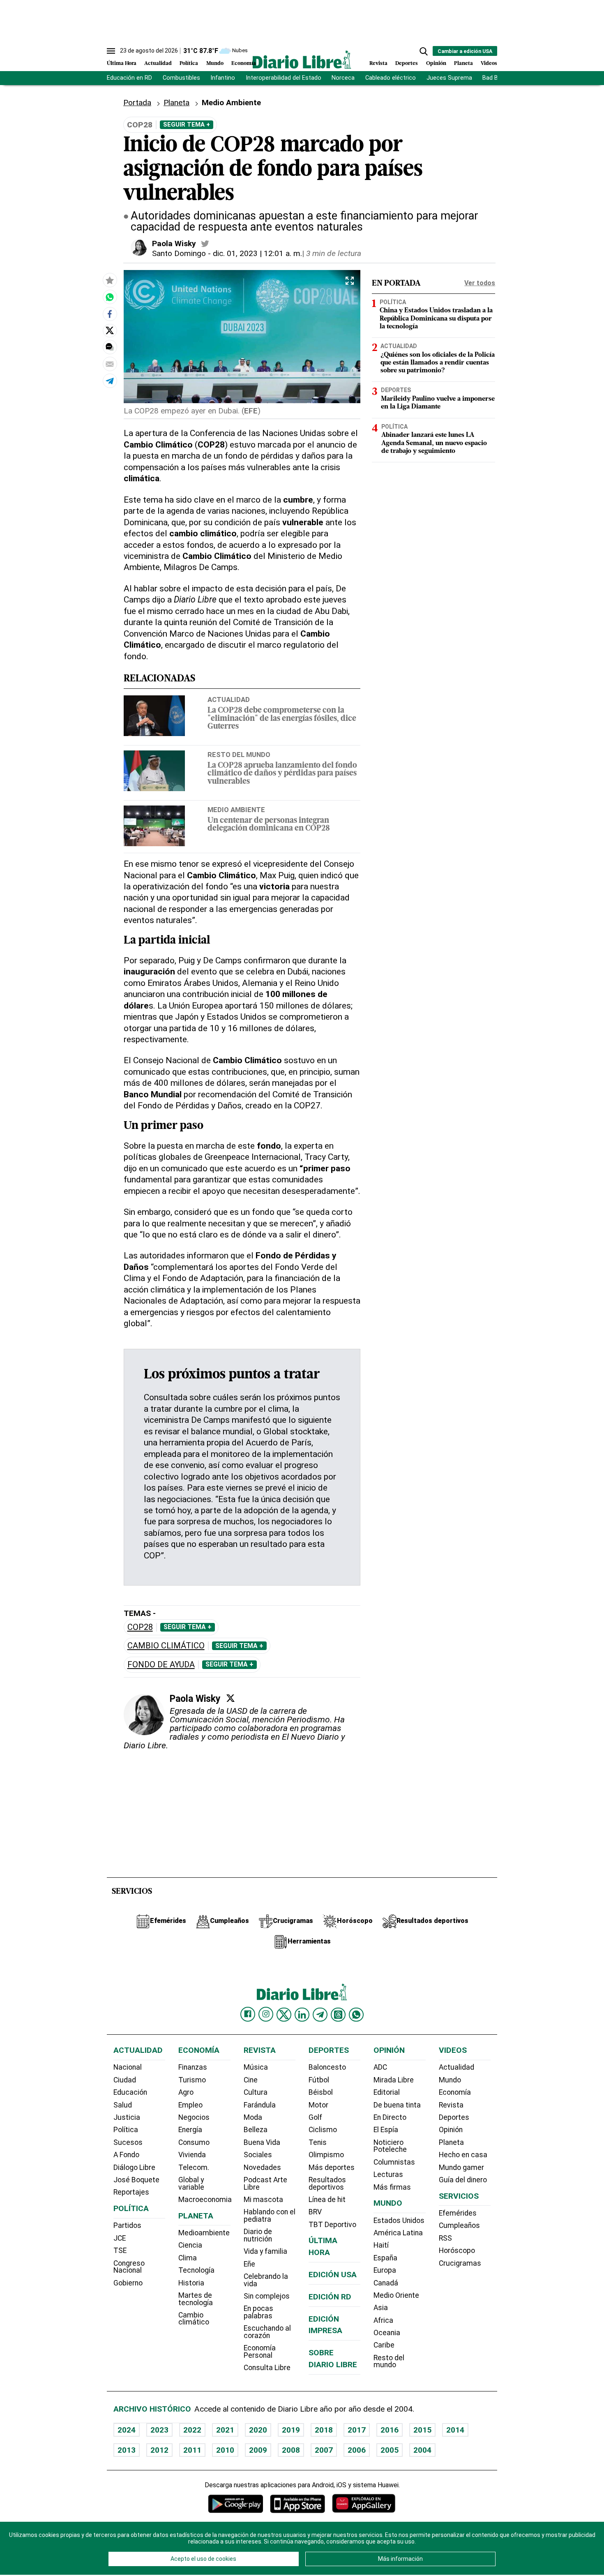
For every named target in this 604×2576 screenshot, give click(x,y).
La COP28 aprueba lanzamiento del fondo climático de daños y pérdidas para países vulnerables (282, 774)
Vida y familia (265, 2251)
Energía (190, 2130)
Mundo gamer (461, 2167)
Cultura (256, 2092)
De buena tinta (397, 2105)
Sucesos (128, 2142)
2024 (127, 2430)
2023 (159, 2430)
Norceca (343, 78)
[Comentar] (110, 347)
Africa (383, 2320)
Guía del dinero (463, 2180)
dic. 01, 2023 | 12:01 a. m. (257, 253)
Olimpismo (326, 2155)
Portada (137, 103)
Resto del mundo (239, 755)
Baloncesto (327, 2067)
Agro (186, 2092)
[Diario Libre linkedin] (302, 2015)
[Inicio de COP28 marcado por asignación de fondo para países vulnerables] (110, 297)
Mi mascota (263, 2200)
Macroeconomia (205, 2200)
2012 (159, 2450)
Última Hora (122, 63)
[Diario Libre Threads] (338, 2015)
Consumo (194, 2142)
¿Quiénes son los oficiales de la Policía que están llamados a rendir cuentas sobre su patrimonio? (438, 363)
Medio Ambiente (236, 810)
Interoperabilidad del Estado (284, 78)
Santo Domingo (179, 253)
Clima (188, 2258)
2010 (225, 2450)
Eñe (249, 2264)
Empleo (190, 2105)
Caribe (384, 2345)
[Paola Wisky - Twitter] (205, 244)
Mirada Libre (394, 2080)
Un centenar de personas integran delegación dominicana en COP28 (269, 825)
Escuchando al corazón (267, 2332)
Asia (381, 2308)
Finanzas (193, 2067)
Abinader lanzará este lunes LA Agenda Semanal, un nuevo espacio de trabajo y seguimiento (434, 443)
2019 (291, 2430)
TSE (120, 2251)
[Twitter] (231, 1698)
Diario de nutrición (258, 2235)
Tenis (318, 2142)
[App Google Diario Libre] (236, 2503)
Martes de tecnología (196, 2299)
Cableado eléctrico (391, 78)
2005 (390, 2450)
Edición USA (333, 2275)
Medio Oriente (396, 2295)
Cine (251, 2080)
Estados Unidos (399, 2221)
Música (256, 2067)
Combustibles (181, 78)
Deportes (407, 63)
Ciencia (190, 2245)
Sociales (258, 2155)
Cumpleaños (459, 2225)
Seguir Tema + (187, 125)
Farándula (260, 2105)
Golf (315, 2117)
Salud (123, 2105)
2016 (390, 2430)
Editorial (387, 2092)
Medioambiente (204, 2233)
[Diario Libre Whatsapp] (356, 2015)
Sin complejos (267, 2296)
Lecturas (388, 2174)
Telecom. (194, 2167)
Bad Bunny (497, 78)
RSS (445, 2238)
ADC (380, 2067)
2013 (127, 2450)
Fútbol (319, 2080)
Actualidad (158, 63)
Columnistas (394, 2162)
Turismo (192, 2080)
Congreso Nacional (129, 2267)
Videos (489, 63)
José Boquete (136, 2180)
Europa (385, 2270)
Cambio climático (166, 1646)
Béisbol (321, 2092)
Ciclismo (323, 2130)
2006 (357, 2450)
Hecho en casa (463, 2155)
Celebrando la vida (266, 2280)
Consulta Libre (267, 2368)
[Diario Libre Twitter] (284, 2015)
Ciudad (125, 2080)
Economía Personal (260, 2352)
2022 (192, 2430)
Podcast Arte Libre (265, 2184)
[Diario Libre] (302, 59)
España (385, 2258)
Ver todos (480, 283)
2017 (357, 2430)
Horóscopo (457, 2251)
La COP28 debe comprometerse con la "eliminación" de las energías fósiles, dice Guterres (282, 719)
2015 (422, 2430)
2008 (291, 2450)
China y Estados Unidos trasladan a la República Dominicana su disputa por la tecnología (436, 319)
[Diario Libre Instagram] (266, 2014)
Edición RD (330, 2297)
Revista (378, 63)
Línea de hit (327, 2200)
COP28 (140, 1627)
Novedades (262, 2167)
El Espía (386, 2130)
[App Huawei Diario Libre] (364, 2503)
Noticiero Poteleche (390, 2146)
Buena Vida (262, 2142)
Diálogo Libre (134, 2167)
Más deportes (332, 2167)
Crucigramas (460, 2263)
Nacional (128, 2067)
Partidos (127, 2225)
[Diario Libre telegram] (320, 2015)
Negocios (194, 2117)
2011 (192, 2450)
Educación (130, 2092)
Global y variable (191, 2184)
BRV (315, 2212)
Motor (318, 2105)
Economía (244, 63)
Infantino (223, 78)
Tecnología (196, 2270)
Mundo (215, 63)
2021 (225, 2430)
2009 (258, 2450)
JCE (120, 2238)
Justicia (127, 2117)
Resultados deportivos (327, 2184)
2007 (324, 2450)
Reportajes (131, 2192)
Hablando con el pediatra (270, 2216)
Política (189, 63)
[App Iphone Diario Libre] (297, 2503)
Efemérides (458, 2213)
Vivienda (192, 2155)
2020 (258, 2430)
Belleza (256, 2130)
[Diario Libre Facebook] (248, 2014)
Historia (191, 2283)
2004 (422, 2450)
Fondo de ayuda (161, 1665)
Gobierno (128, 2283)
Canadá (386, 2283)
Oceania (387, 2333)
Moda (253, 2117)
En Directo (390, 2117)
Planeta (463, 63)
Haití (381, 2245)
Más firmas (392, 2187)
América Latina (398, 2233)
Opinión (436, 63)
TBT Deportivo (332, 2225)
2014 (455, 2430)
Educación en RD (129, 78)
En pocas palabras (258, 2312)
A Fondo (126, 2155)
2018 (324, 2430)
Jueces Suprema (449, 78)
